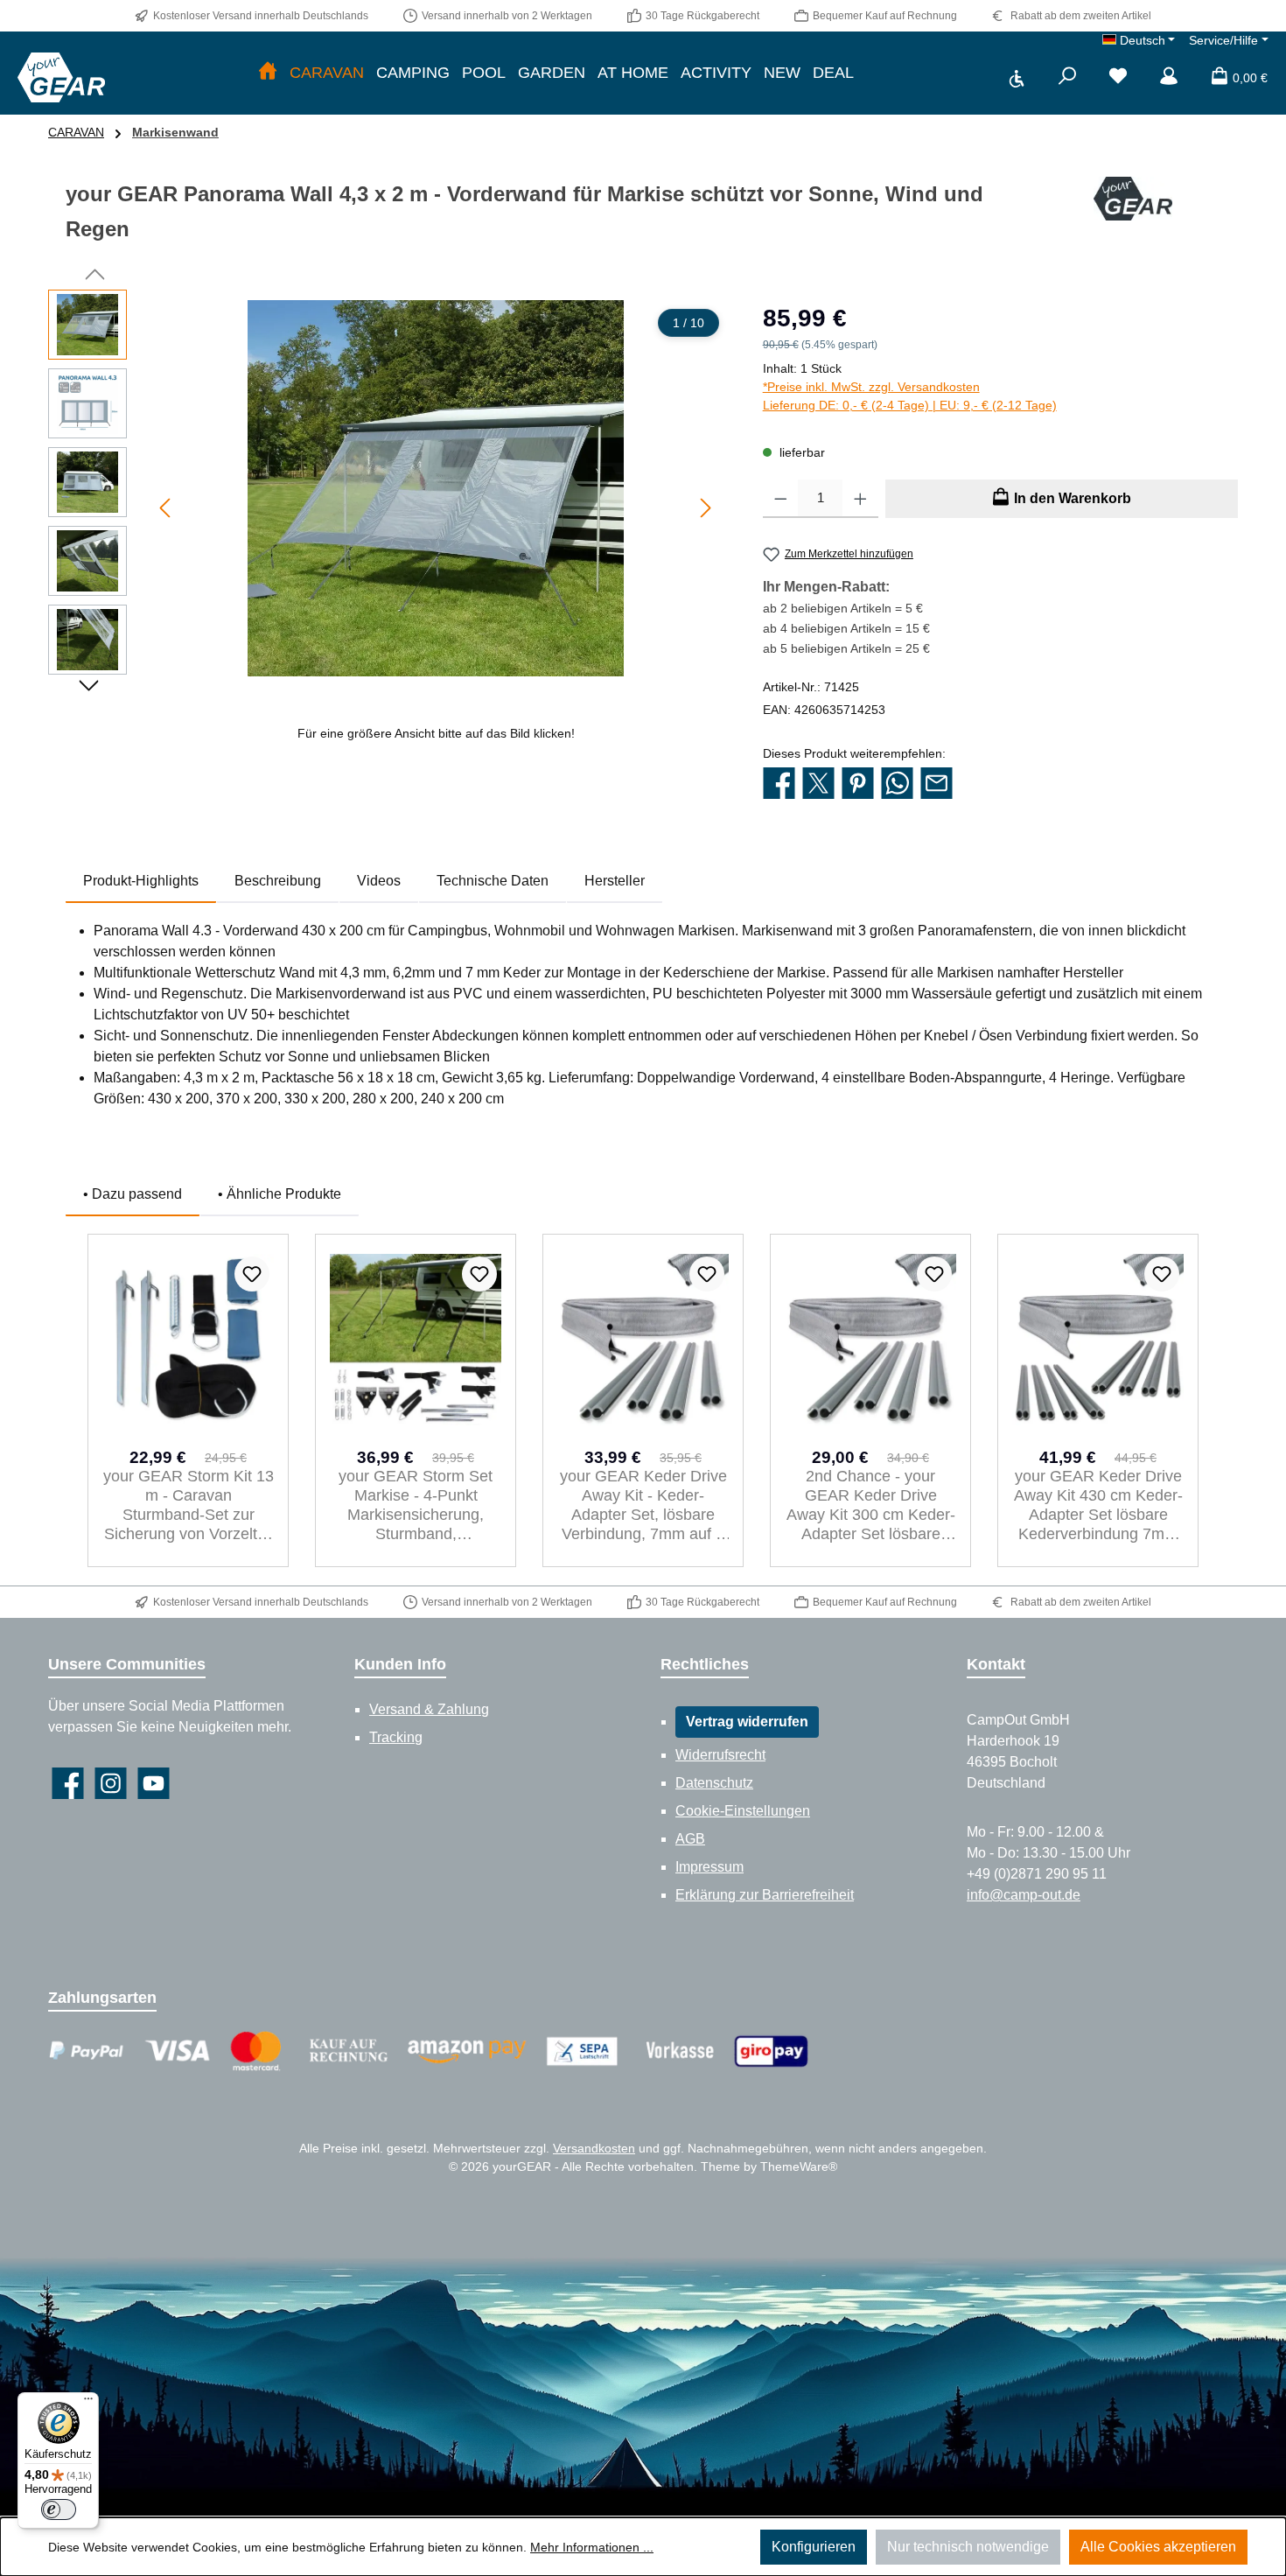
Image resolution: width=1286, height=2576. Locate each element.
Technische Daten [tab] (493, 881)
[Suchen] (1067, 78)
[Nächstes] (705, 508)
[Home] (268, 73)
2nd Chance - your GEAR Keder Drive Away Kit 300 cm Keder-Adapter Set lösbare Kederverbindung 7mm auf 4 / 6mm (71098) (871, 1505)
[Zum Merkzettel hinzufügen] (252, 1274)
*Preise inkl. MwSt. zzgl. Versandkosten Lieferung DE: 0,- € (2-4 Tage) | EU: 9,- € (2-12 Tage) (910, 396)
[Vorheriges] (166, 508)
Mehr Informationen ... (592, 2547)
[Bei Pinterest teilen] (858, 784)
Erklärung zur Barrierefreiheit (765, 1895)
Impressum (709, 1867)
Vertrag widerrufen (747, 1722)
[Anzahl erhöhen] (860, 499)
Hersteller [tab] (615, 881)
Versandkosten (594, 2148)
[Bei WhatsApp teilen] (897, 784)
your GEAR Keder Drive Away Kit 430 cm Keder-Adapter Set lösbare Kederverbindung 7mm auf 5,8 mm (1098, 1505)
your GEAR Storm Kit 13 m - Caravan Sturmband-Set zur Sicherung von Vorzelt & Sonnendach (189, 1505)
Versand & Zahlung (429, 1709)
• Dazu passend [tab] (133, 1194)
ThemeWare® (799, 2166)
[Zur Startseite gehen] (61, 77)
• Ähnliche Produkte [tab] (280, 1194)
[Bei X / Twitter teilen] (818, 784)
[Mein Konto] (1169, 78)
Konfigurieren (814, 2547)
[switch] (59, 2509)
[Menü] (88, 2403)
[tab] (141, 881)
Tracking (396, 1737)
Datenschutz (714, 1783)
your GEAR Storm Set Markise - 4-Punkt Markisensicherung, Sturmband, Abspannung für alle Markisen (416, 1505)
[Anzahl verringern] (781, 499)
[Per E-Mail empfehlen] (937, 784)
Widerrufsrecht (720, 1755)
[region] (388, 521)
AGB (690, 1839)
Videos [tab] (379, 881)
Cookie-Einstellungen (743, 1811)
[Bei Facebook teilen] (779, 784)
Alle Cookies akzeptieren (1158, 2547)
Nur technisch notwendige (968, 2547)
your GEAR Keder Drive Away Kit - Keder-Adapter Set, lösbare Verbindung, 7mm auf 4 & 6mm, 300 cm (643, 1505)
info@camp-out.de (1024, 1895)
